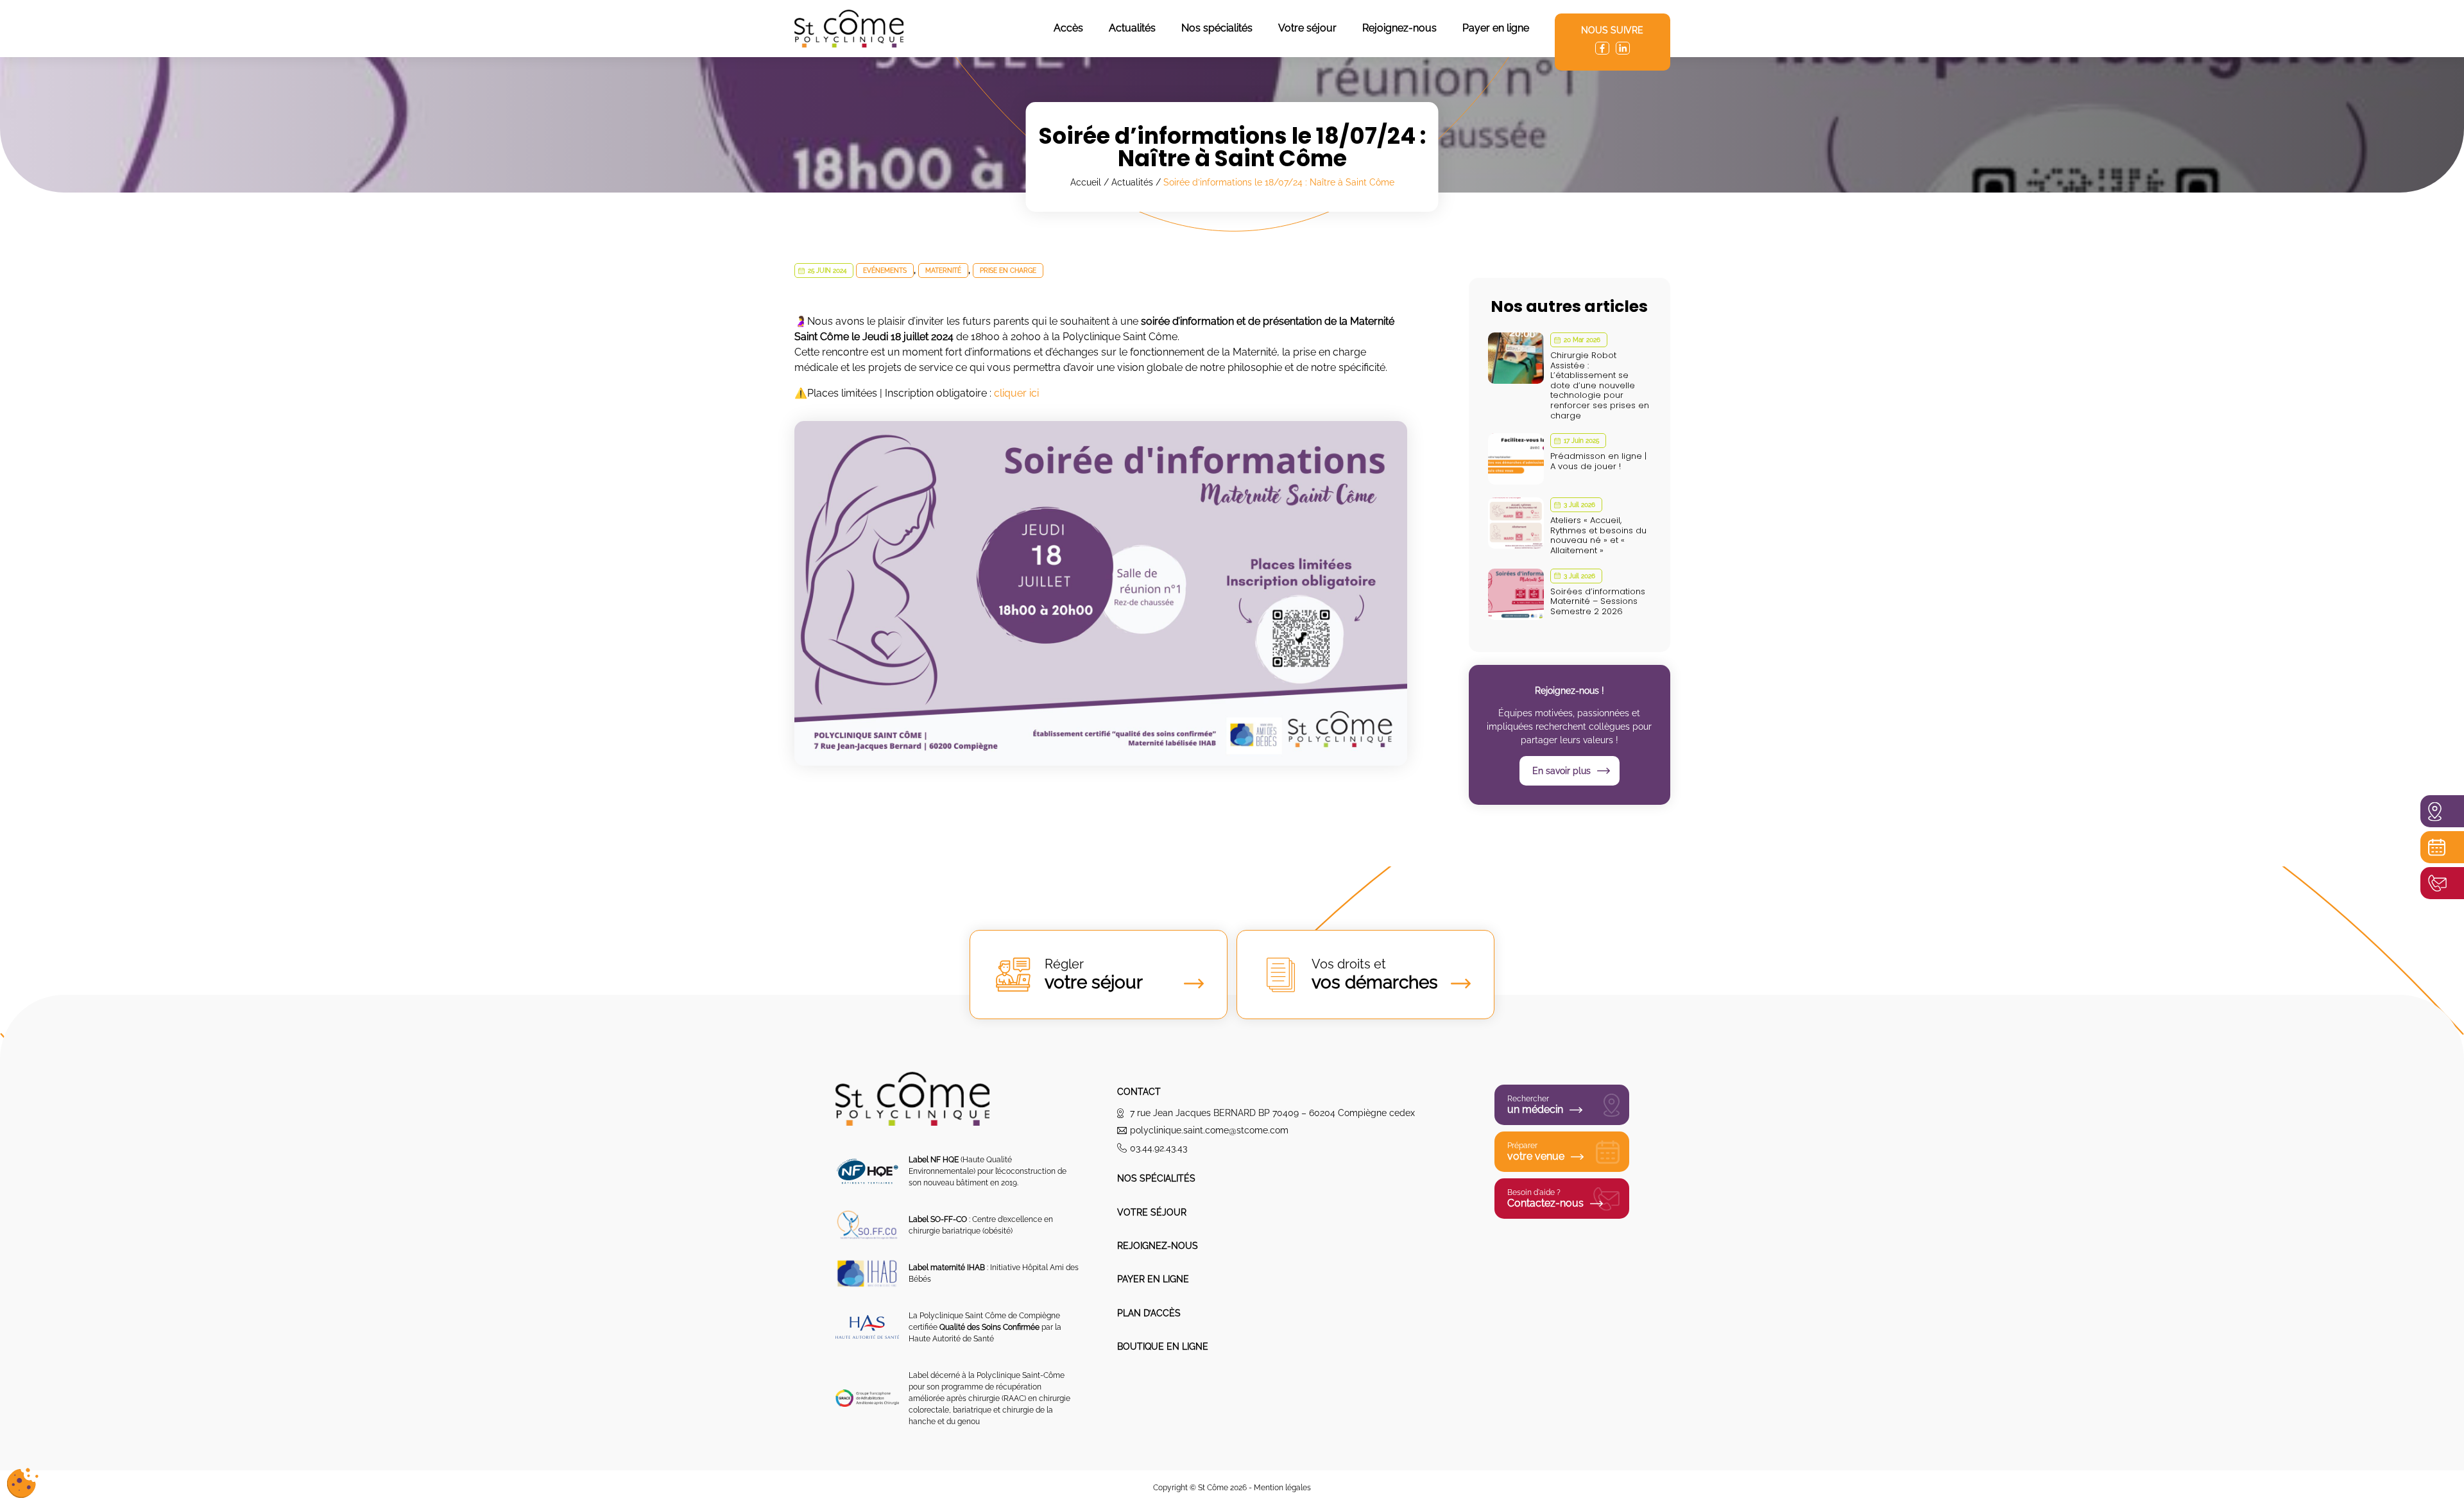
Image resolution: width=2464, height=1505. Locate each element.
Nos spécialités (1217, 28)
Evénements (885, 271)
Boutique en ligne (1163, 1346)
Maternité (943, 271)
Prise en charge (1008, 271)
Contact (1139, 1092)
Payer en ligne (1496, 28)
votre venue (1536, 1152)
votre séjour (1094, 975)
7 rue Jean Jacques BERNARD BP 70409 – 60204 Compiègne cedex (1272, 1113)
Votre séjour (1307, 28)
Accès (1068, 28)
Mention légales (1282, 1488)
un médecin (1535, 1105)
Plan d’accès (1149, 1313)
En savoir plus (1561, 771)
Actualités (1132, 28)
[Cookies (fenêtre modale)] (22, 1483)
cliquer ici (1016, 393)
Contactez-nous (1545, 1199)
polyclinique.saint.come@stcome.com (1209, 1130)
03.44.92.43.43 (1159, 1148)
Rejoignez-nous (1399, 28)
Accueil (1086, 182)
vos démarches (1375, 975)
